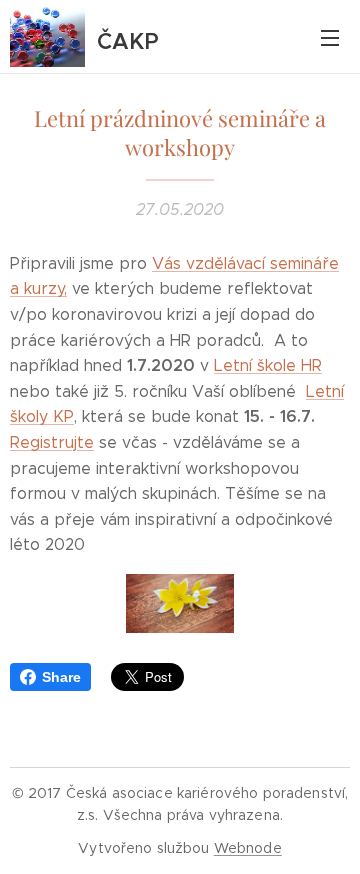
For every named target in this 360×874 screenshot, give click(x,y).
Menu (330, 37)
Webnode (248, 848)
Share (61, 677)
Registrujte (52, 442)
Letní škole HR (268, 365)
